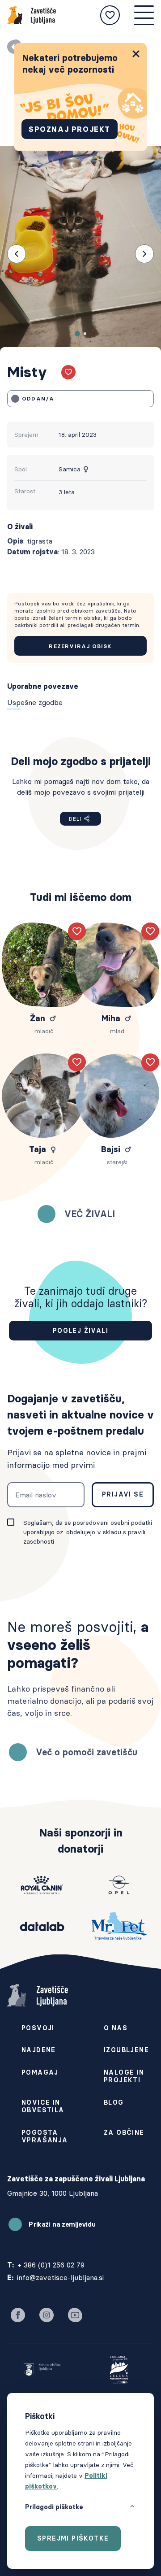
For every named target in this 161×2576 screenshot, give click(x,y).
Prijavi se (123, 1494)
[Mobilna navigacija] (144, 15)
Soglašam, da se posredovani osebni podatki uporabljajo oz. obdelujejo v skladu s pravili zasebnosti (88, 1532)
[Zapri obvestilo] (136, 54)
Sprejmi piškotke (73, 2538)
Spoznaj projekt (70, 129)
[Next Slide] (144, 254)
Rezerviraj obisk (80, 646)
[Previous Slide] (17, 254)
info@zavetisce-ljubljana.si (60, 2277)
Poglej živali (80, 1331)
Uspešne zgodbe (35, 702)
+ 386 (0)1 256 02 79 (51, 2265)
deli (75, 819)
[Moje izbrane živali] (110, 15)
